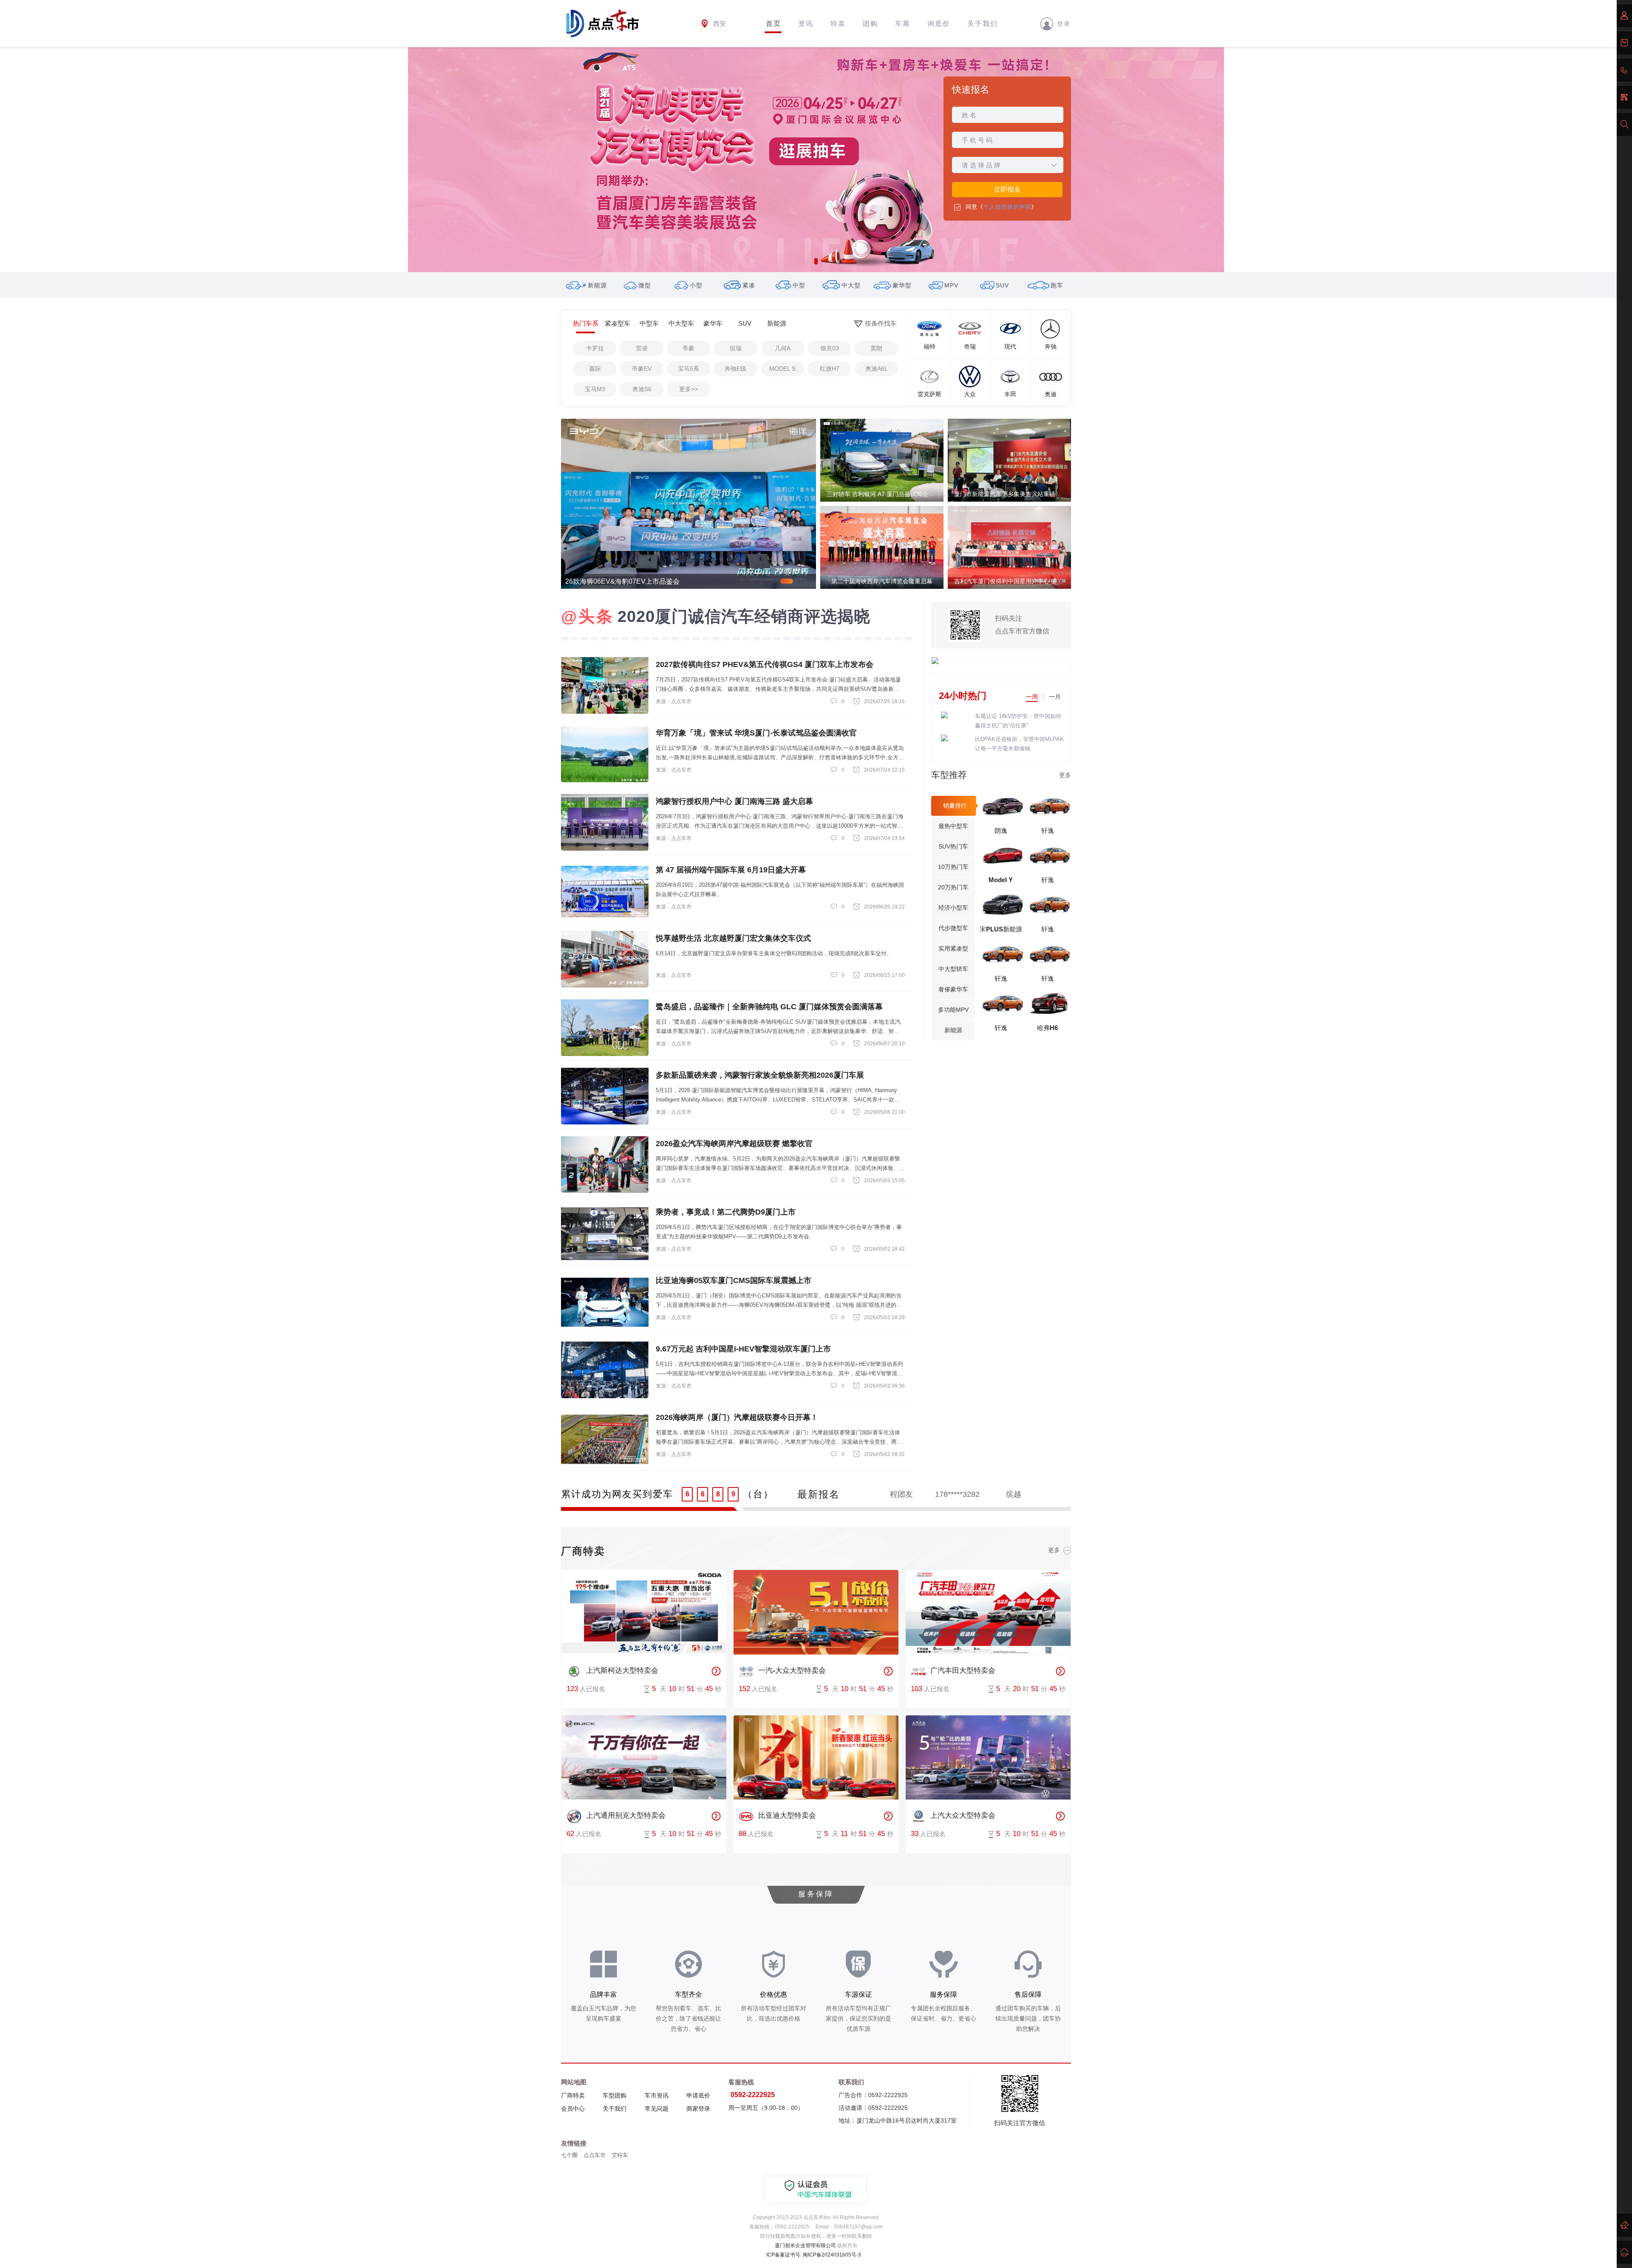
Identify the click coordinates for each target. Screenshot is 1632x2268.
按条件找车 (881, 323)
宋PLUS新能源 (1001, 929)
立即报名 (1007, 189)
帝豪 (688, 348)
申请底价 (698, 2095)
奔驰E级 (735, 369)
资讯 (806, 24)
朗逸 (1001, 830)
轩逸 (1048, 830)
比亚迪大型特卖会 (787, 1816)
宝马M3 (595, 389)
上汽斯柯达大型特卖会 (622, 1670)
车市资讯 (657, 2095)
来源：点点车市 (674, 701)
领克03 (830, 348)
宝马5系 (688, 369)
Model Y (1001, 880)
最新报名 (819, 1494)
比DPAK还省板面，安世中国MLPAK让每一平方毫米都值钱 (1019, 744)
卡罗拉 (595, 348)
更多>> (688, 389)
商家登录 (698, 2109)
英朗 (876, 348)
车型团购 (615, 2095)
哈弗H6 (1047, 1028)
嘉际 (595, 369)
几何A (783, 348)
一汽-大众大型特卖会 (792, 1670)
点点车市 (595, 2155)
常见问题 (657, 2109)
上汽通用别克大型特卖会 (626, 1816)
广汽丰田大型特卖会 (963, 1670)
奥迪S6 (642, 389)
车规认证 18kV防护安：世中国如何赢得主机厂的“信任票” (1018, 721)
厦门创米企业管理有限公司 (805, 2245)
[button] (816, 261)
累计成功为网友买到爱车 (617, 1494)
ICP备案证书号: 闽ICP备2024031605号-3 (814, 2255)
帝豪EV (642, 369)
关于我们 (983, 24)
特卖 (838, 24)
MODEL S (782, 369)
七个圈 (569, 2155)
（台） (758, 1494)
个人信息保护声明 (1007, 207)
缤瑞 (736, 348)
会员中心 (573, 2109)
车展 (903, 24)
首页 (773, 24)
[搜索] (1624, 125)
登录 (1064, 23)
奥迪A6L (877, 369)
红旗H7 (830, 369)
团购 (870, 24)
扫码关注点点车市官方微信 (1022, 625)
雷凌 (642, 348)
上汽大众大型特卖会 (963, 1816)
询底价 (939, 24)
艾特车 (620, 2155)
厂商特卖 (573, 2095)
